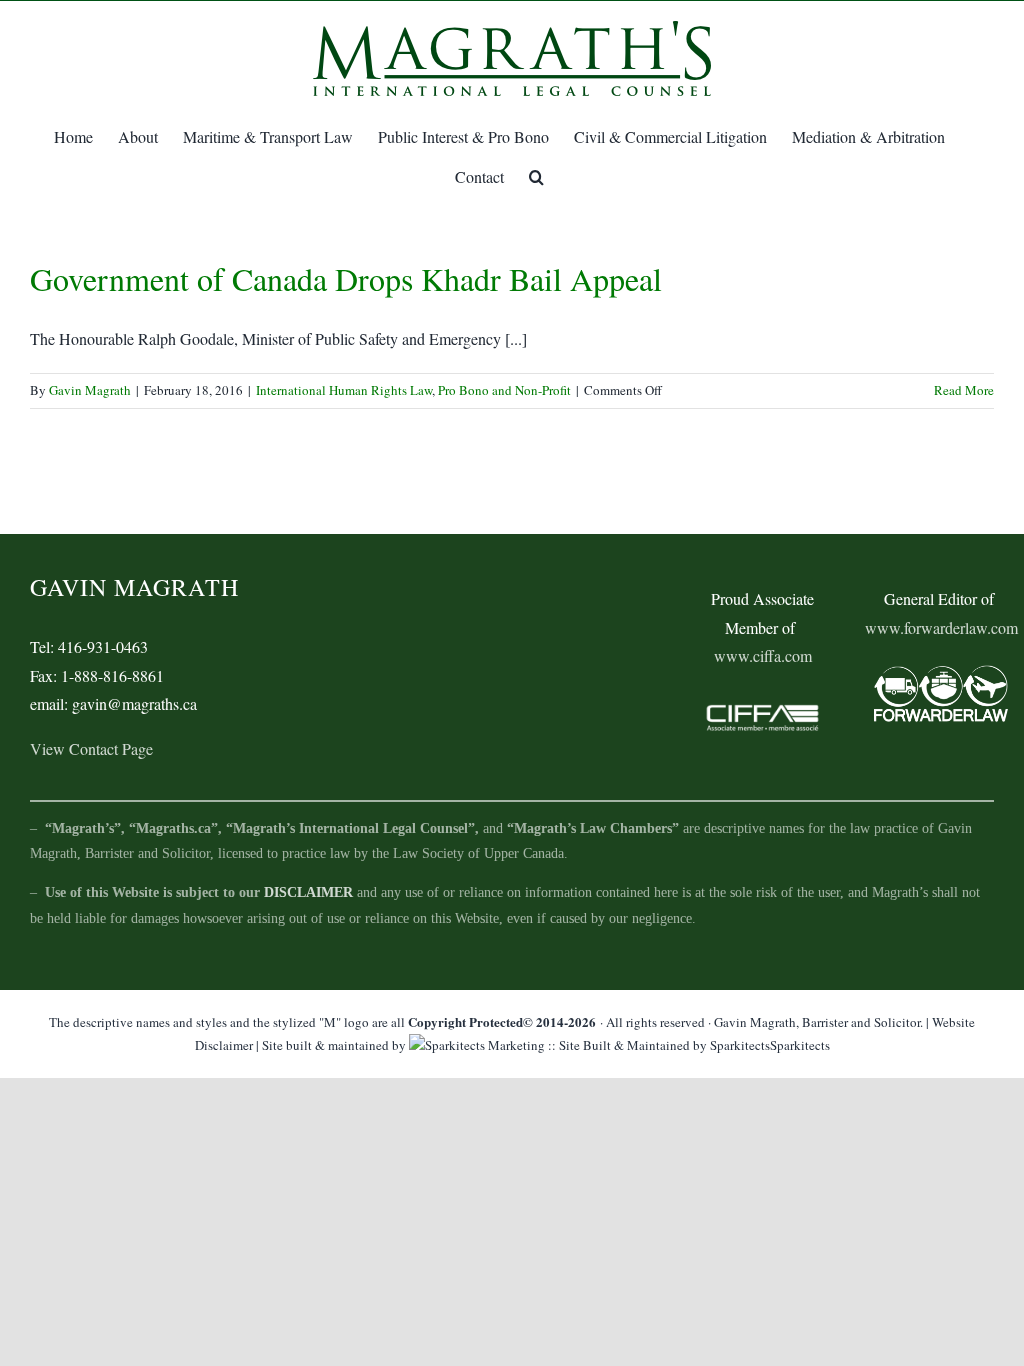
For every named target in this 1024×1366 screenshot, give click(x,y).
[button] (536, 177)
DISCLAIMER (308, 892)
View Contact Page (91, 748)
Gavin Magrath (90, 390)
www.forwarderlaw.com (941, 627)
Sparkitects (800, 1045)
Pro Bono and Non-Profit (504, 390)
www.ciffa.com (763, 655)
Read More (964, 390)
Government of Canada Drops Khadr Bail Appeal (346, 278)
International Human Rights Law (344, 390)
